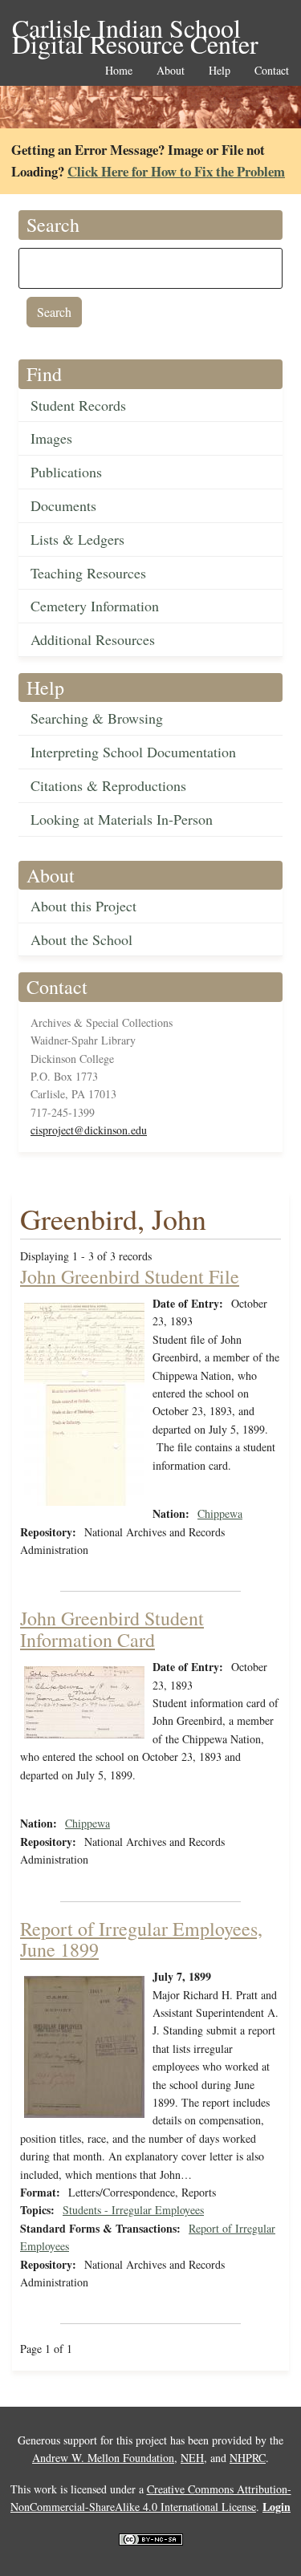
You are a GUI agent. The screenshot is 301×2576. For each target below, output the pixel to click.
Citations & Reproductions (108, 785)
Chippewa (220, 1513)
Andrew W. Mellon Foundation (103, 2458)
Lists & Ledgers (77, 539)
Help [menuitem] (220, 71)
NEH (192, 2458)
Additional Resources (93, 639)
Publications (66, 472)
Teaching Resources (88, 573)
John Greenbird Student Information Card (112, 1629)
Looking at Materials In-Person (122, 819)
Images (51, 438)
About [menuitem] (171, 71)
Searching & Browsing (97, 718)
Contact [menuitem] (272, 71)
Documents (63, 505)
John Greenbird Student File (130, 1276)
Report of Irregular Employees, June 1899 (141, 1939)
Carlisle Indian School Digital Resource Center (135, 29)
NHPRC (248, 2458)
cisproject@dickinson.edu (89, 1130)
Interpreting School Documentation (133, 752)
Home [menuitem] (119, 71)
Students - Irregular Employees (133, 2210)
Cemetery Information (95, 606)
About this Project (83, 906)
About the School (81, 939)
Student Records (78, 405)
